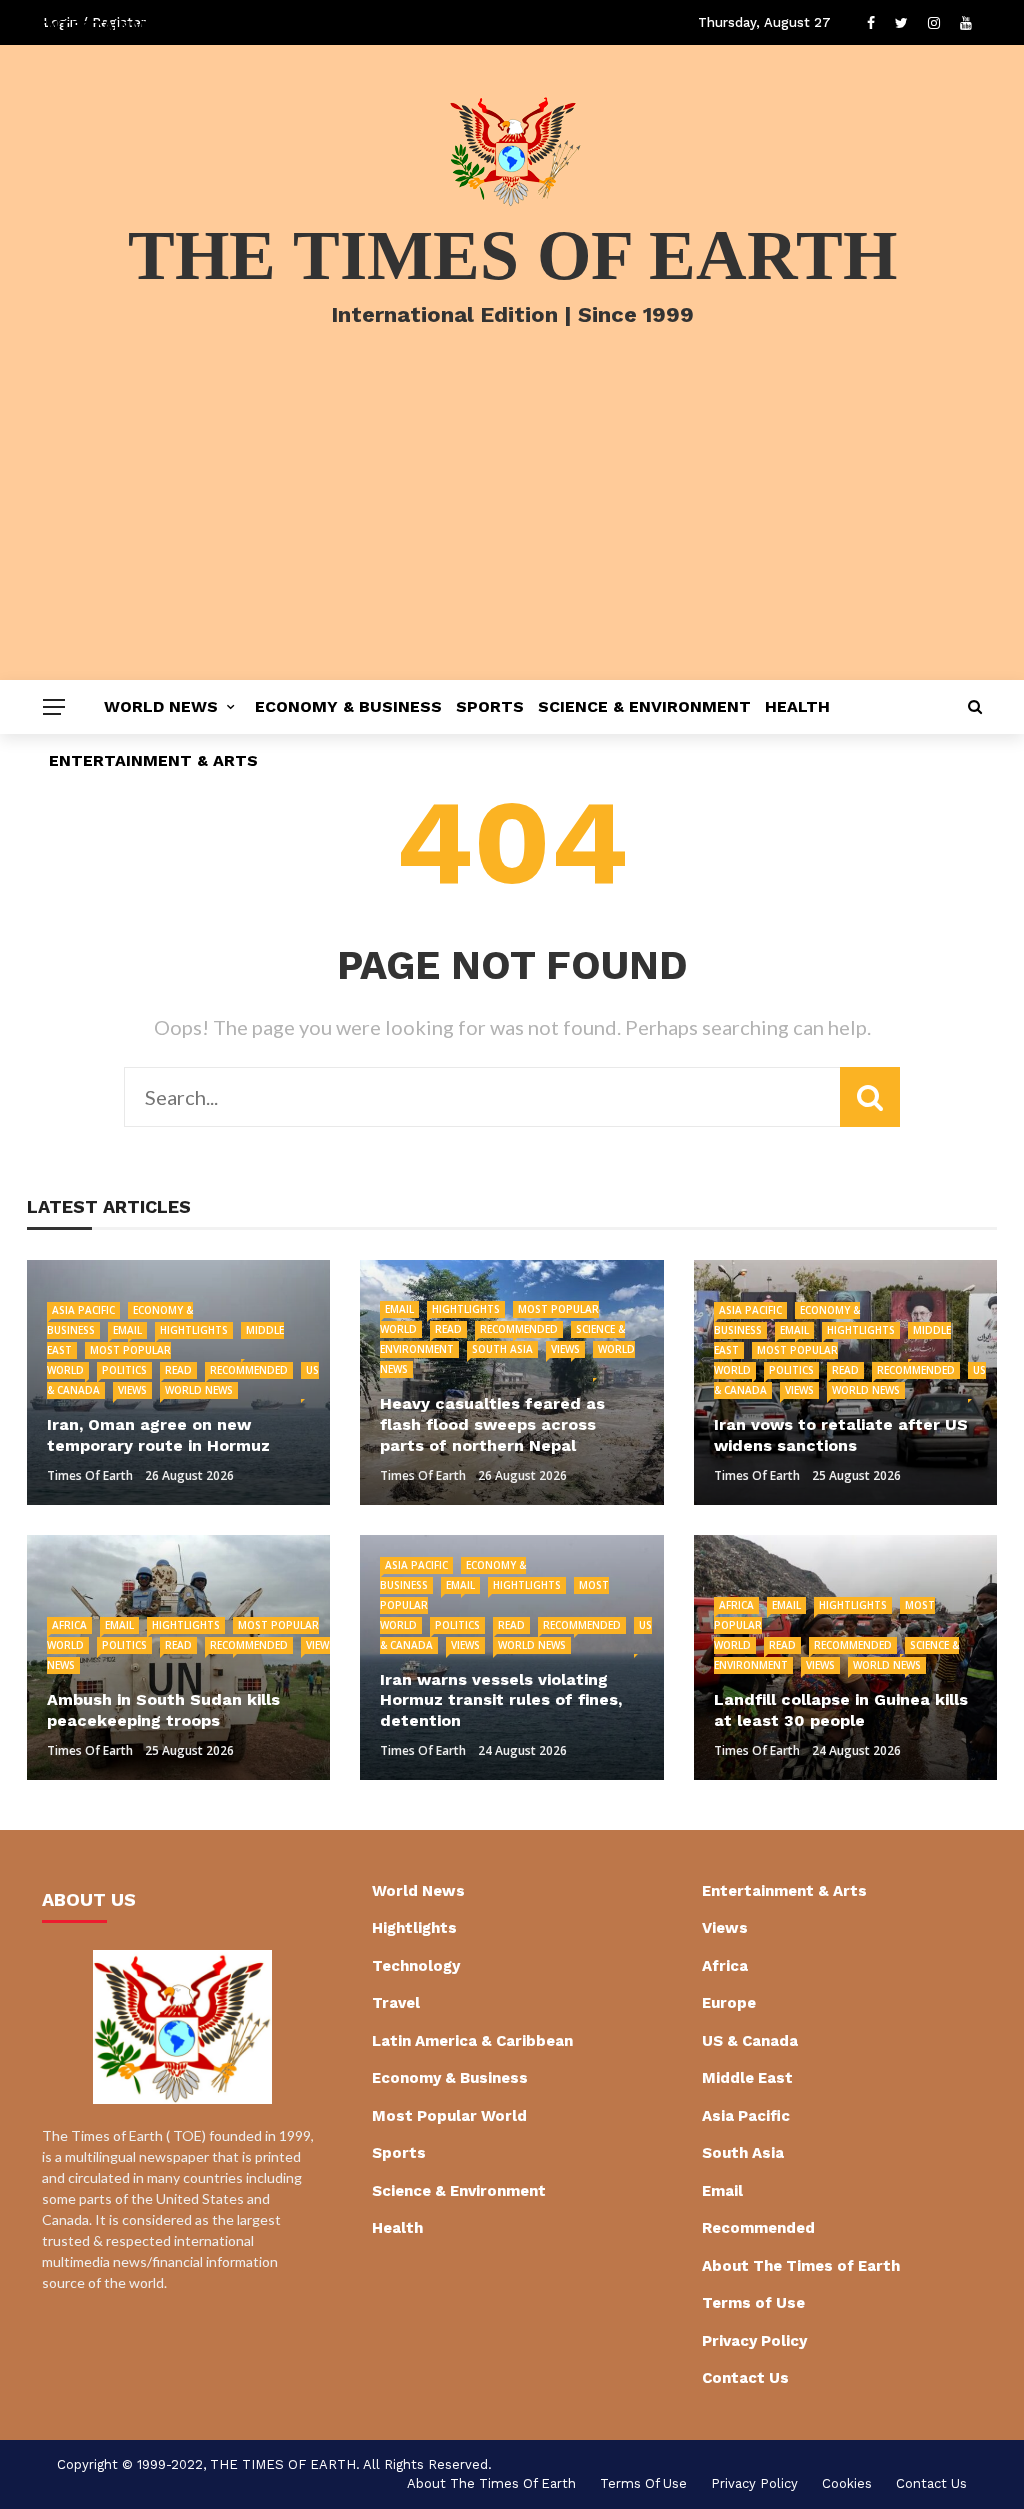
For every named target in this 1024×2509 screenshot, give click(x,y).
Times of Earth (90, 1475)
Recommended (249, 1370)
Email (127, 1330)
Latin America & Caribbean (472, 2041)
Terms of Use (753, 2303)
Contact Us (745, 2378)
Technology (416, 1966)
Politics (124, 1370)
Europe (729, 2003)
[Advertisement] (512, 530)
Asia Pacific (83, 1310)
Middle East (747, 2078)
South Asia (502, 1349)
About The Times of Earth (801, 2266)
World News (161, 706)
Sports (490, 706)
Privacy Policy (754, 2341)
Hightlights (194, 1330)
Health (797, 706)
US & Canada (750, 2041)
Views (132, 1390)
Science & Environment (644, 706)
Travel (396, 2003)
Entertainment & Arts (153, 760)
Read (178, 1370)
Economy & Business (348, 706)
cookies (847, 2483)
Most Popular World (449, 2116)
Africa (69, 1625)
